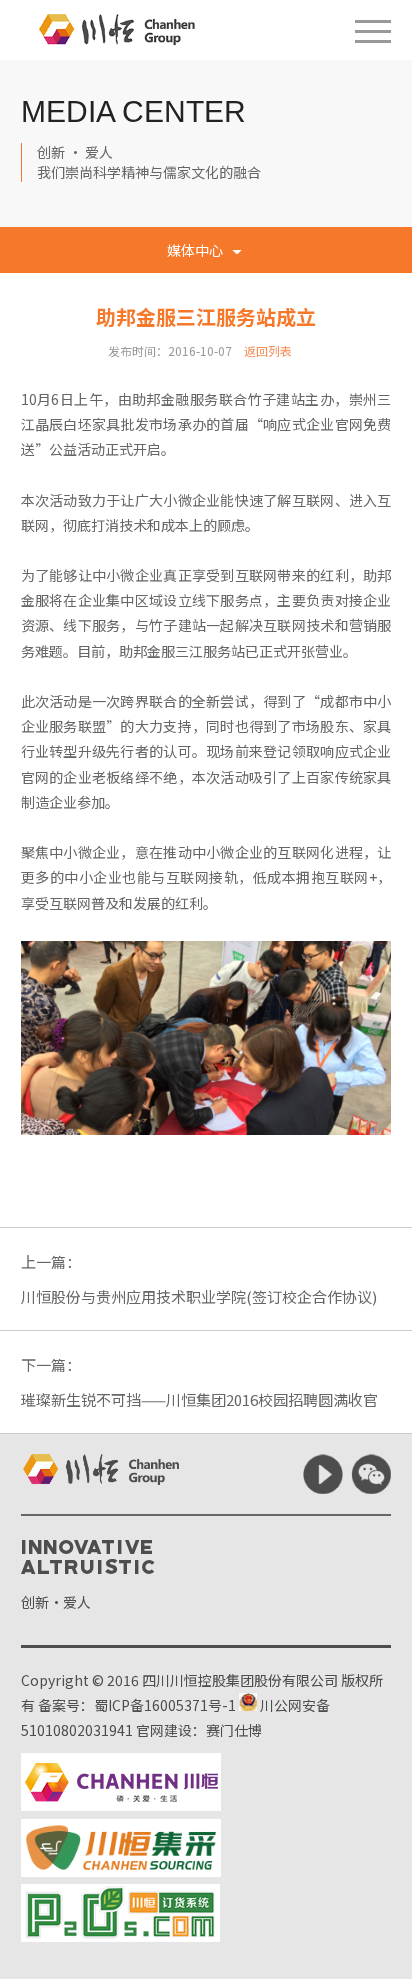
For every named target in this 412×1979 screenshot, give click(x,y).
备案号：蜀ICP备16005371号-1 (137, 1705)
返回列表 (268, 350)
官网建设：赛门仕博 (199, 1730)
